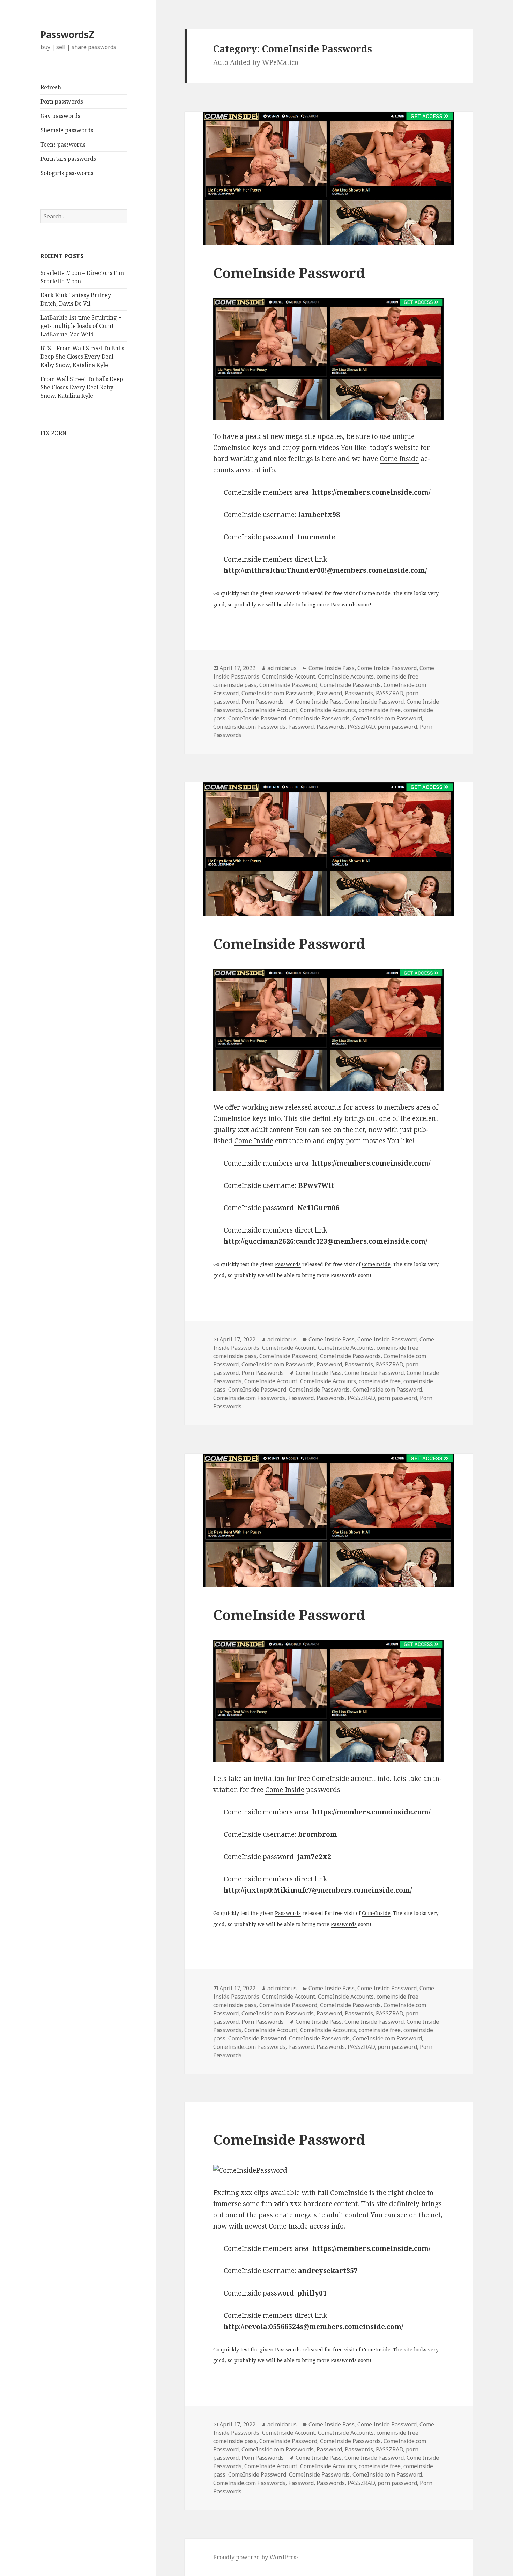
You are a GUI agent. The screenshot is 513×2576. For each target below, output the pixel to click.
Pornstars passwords (68, 159)
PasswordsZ (67, 34)
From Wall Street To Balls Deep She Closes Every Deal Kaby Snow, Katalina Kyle (82, 387)
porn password (397, 727)
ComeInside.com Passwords (278, 693)
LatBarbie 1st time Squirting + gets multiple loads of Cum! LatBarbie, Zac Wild (81, 326)
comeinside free (397, 676)
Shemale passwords (67, 130)
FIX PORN (54, 433)
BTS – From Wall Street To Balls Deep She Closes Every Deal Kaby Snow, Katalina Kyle (82, 357)
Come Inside (399, 459)
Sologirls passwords (67, 173)
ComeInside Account (289, 676)
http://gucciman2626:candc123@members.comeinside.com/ (325, 1241)
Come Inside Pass (332, 668)
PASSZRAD (389, 693)
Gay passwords (60, 116)
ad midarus (282, 668)
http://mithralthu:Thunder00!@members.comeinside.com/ (325, 570)
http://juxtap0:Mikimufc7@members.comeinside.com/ (318, 1890)
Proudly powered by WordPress (256, 2557)
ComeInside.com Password (387, 718)
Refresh (51, 87)
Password (329, 693)
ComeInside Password (289, 273)
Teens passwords (63, 144)
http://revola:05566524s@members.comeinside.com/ (313, 2327)
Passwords (288, 593)
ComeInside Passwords (350, 685)
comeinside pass (235, 685)
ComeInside (232, 448)
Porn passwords (62, 102)
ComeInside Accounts (346, 676)
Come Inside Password (387, 668)
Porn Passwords (263, 702)
